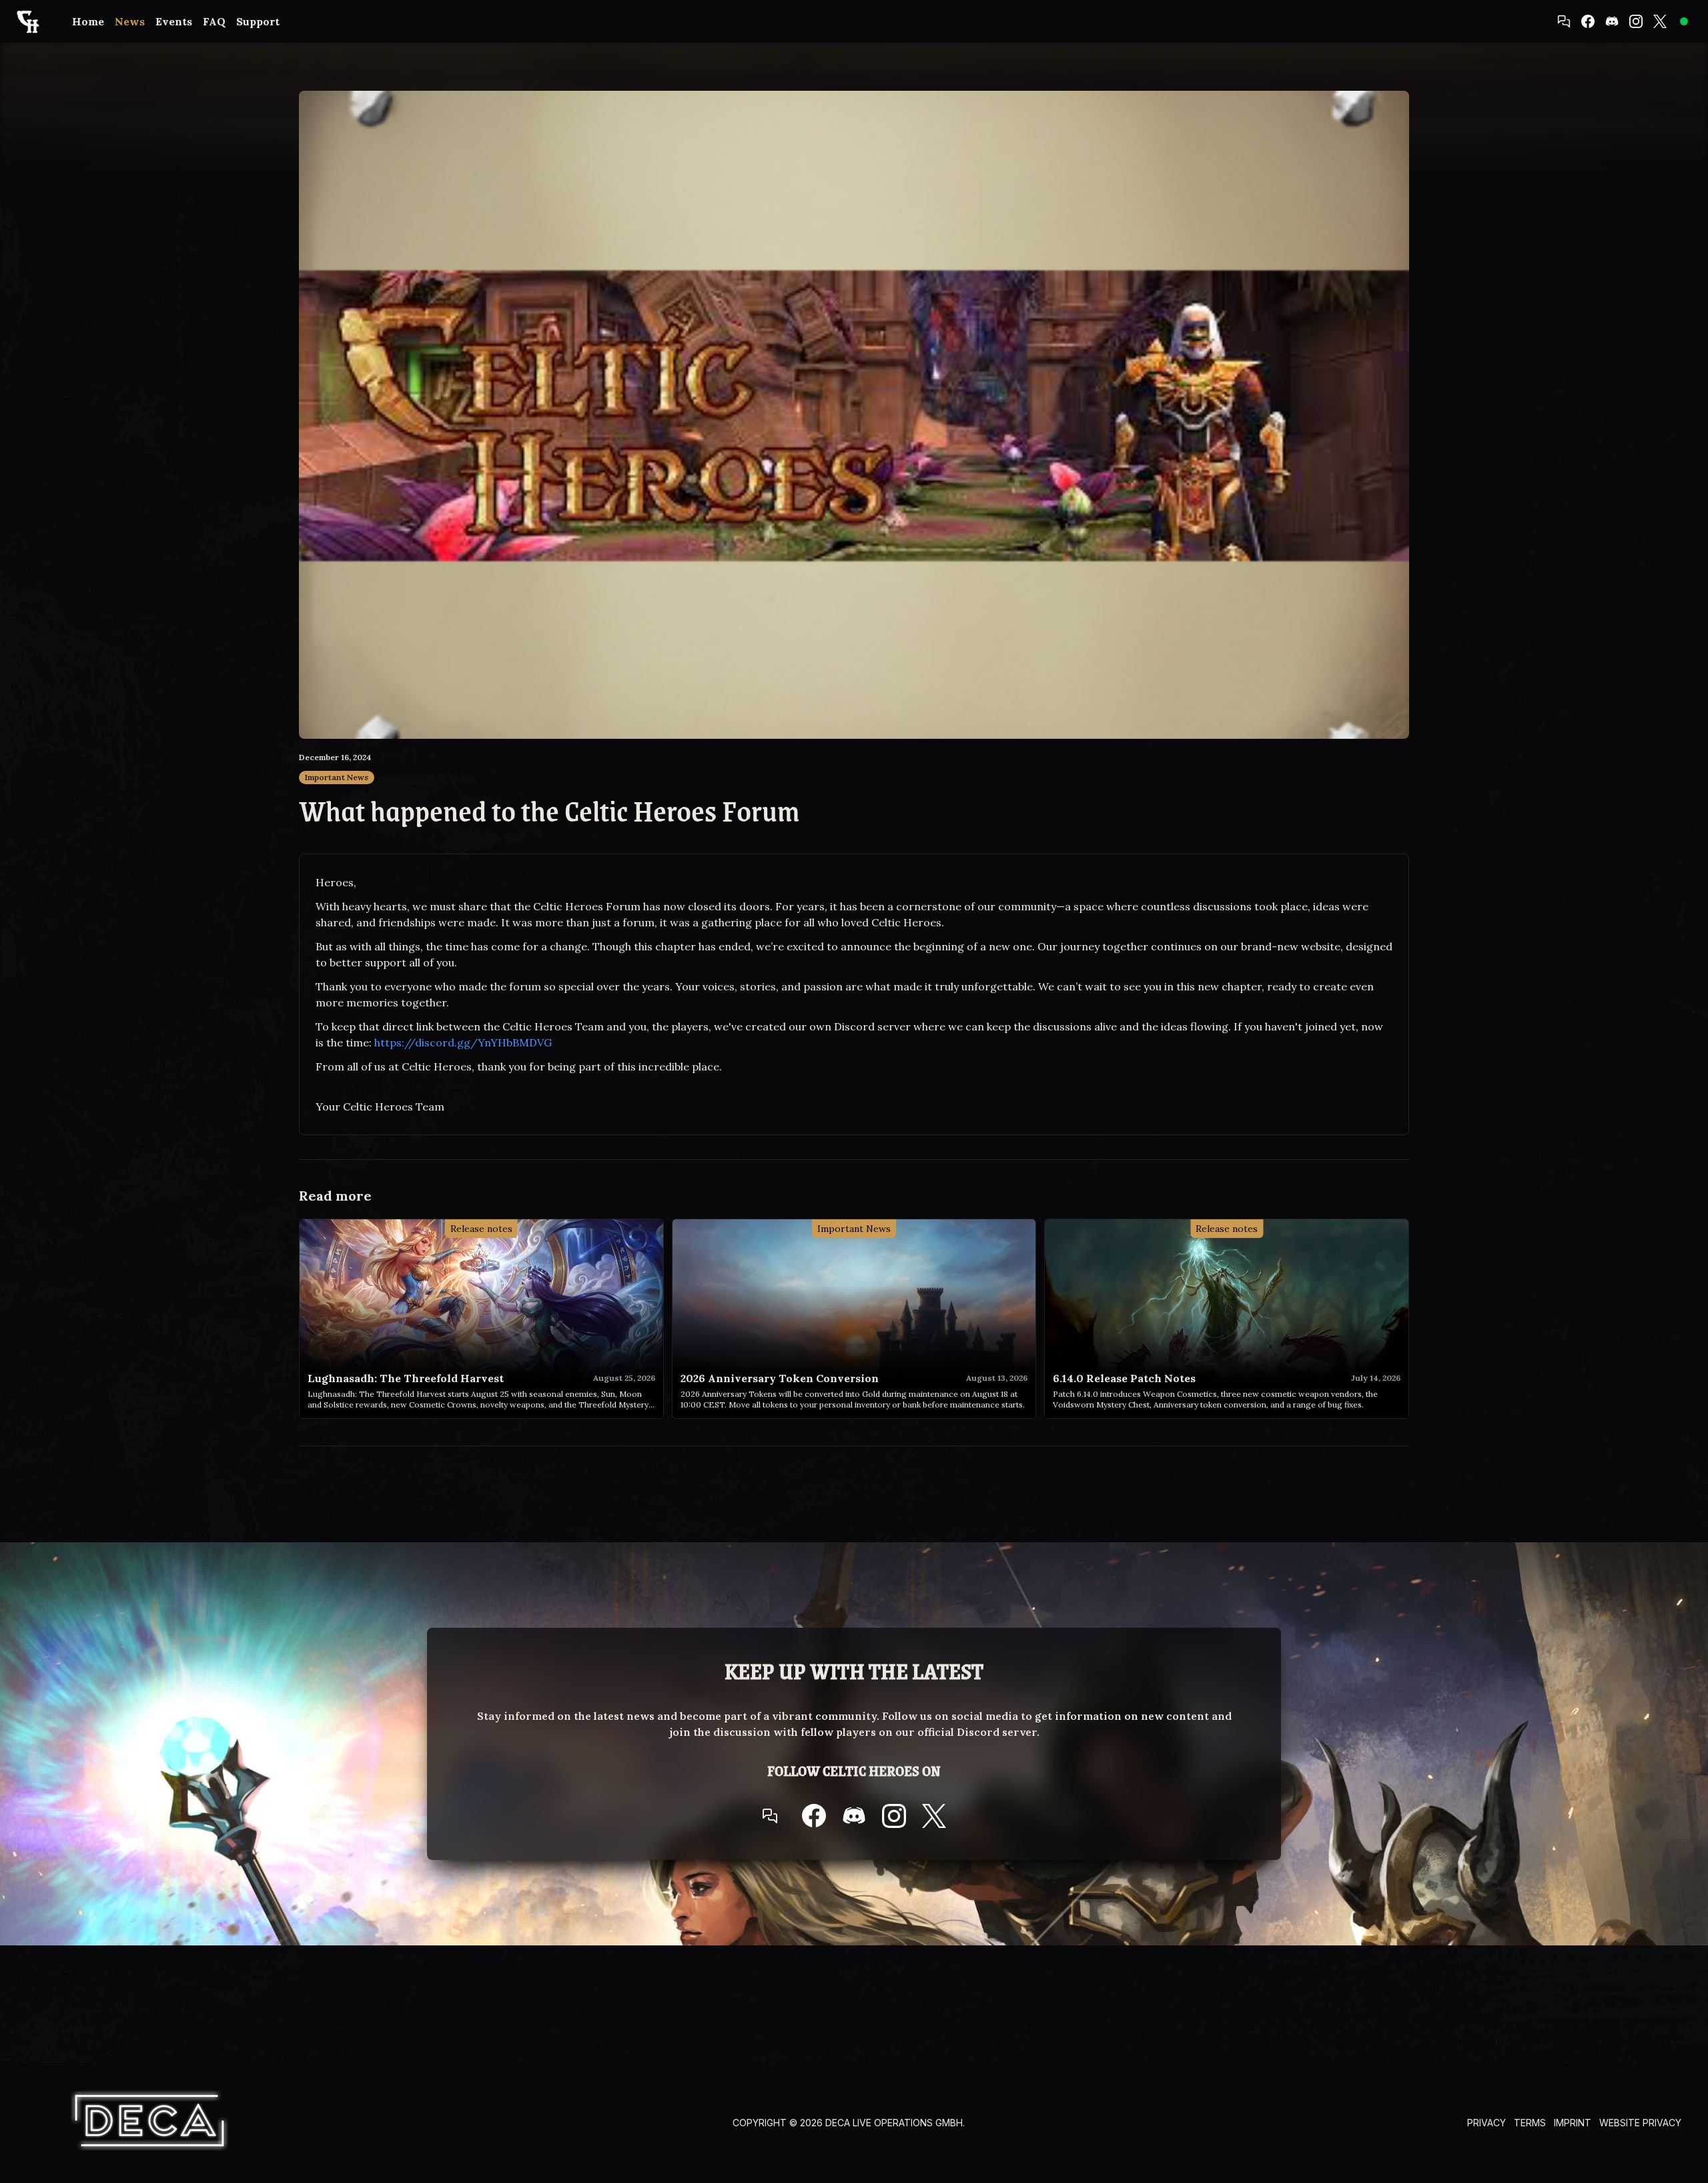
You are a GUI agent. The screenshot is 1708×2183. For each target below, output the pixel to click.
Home (88, 21)
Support (258, 21)
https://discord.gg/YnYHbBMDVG (463, 1042)
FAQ (214, 21)
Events (174, 21)
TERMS (1530, 2123)
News (130, 21)
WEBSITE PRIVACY (1640, 2123)
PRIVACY (1486, 2123)
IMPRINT (1573, 2123)
